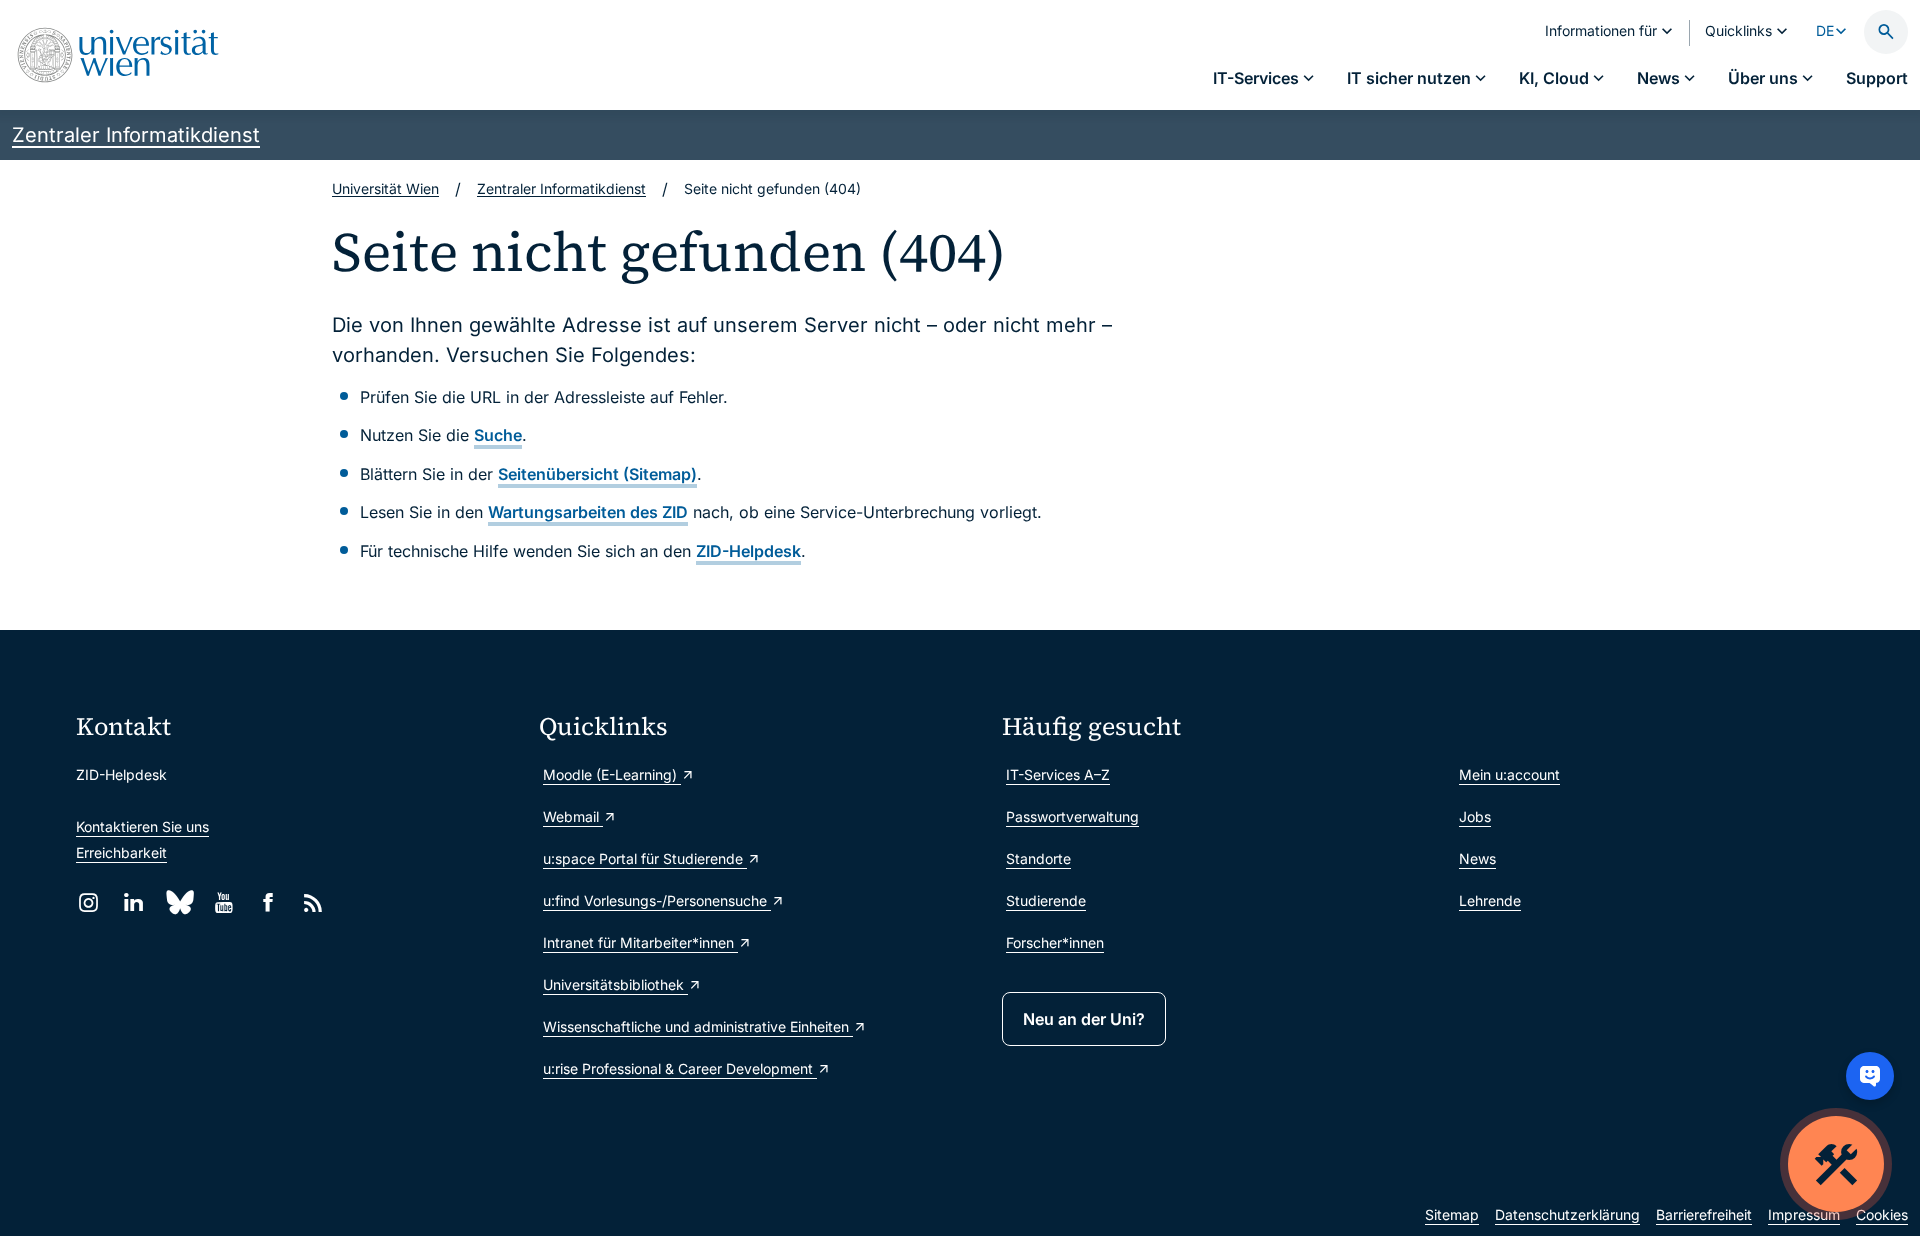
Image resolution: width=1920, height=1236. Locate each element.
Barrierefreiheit (1704, 1214)
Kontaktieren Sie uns (142, 826)
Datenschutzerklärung (1567, 1214)
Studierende (1046, 900)
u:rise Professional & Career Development (680, 1068)
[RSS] (313, 902)
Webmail (573, 816)
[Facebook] (268, 902)
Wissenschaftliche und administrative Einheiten (698, 1026)
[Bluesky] (178, 902)
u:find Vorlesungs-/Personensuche (657, 900)
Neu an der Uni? (1084, 1019)
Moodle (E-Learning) (612, 774)
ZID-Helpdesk (748, 551)
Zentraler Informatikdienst (136, 135)
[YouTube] (223, 902)
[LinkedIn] (133, 902)
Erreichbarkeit (121, 852)
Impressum (1804, 1214)
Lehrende (1490, 900)
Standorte (1038, 858)
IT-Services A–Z (1058, 774)
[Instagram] (88, 902)
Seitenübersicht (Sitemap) (597, 474)
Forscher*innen (1055, 942)
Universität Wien (385, 188)
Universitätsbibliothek (615, 984)
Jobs (1475, 816)
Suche (498, 435)
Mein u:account (1509, 774)
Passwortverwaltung (1072, 816)
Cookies (1882, 1214)
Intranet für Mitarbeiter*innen (640, 942)
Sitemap (1452, 1214)
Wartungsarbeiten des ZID (588, 512)
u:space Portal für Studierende (645, 858)
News (1477, 858)
